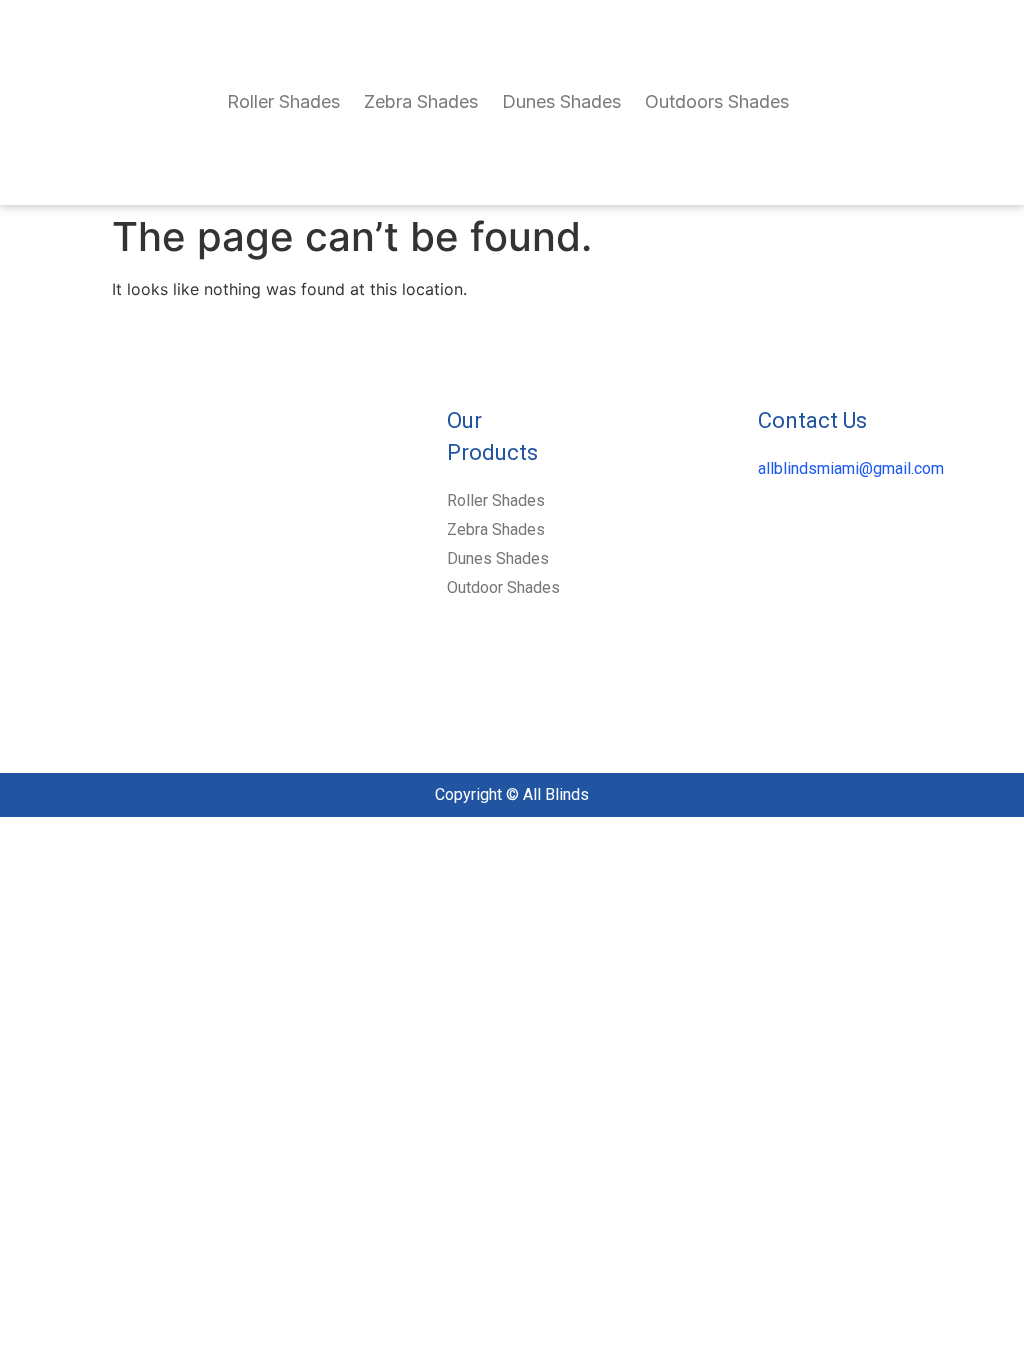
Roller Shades (283, 101)
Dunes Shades (561, 101)
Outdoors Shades (717, 101)
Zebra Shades (421, 101)
